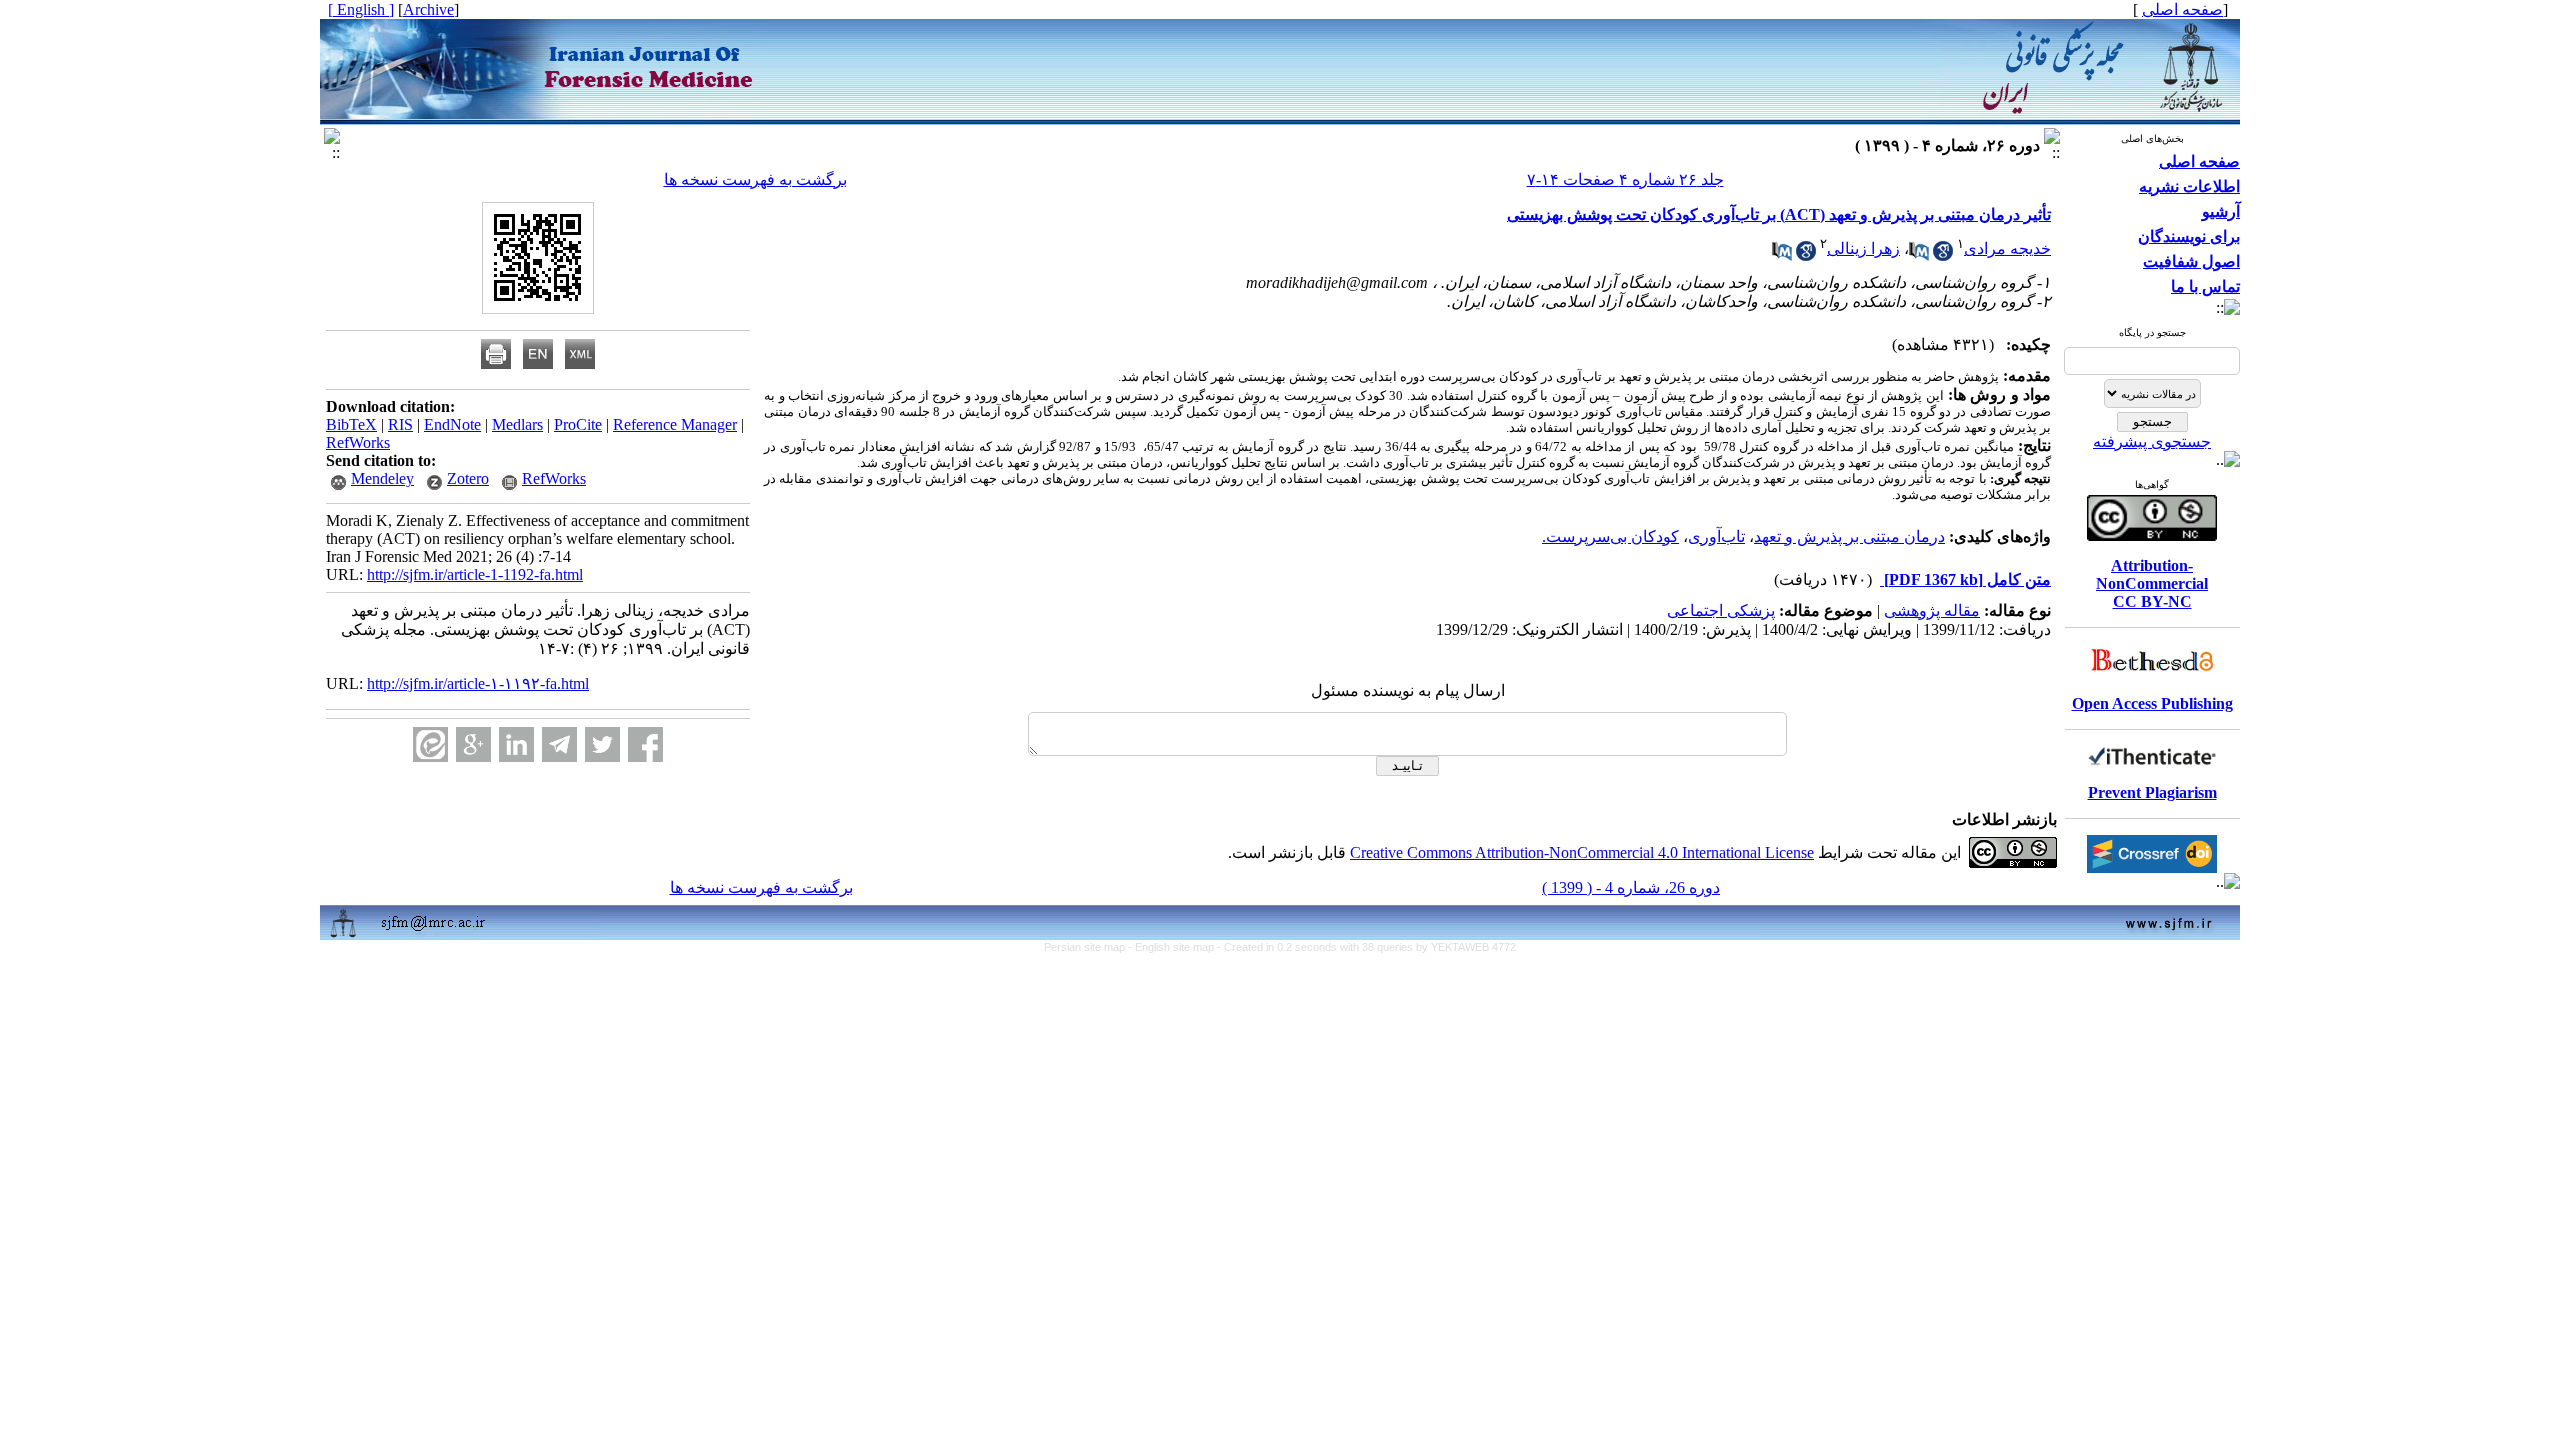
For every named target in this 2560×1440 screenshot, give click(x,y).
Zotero (468, 478)
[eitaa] (430, 744)
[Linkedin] (516, 744)
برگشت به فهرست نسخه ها (755, 179)
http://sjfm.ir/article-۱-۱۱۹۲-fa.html (478, 683)
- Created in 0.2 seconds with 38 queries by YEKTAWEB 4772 (1366, 947)
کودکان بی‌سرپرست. (1610, 536)
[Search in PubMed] (1919, 255)
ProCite (578, 424)
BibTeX (351, 424)
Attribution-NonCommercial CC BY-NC (2152, 583)
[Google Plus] (473, 744)
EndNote (452, 424)
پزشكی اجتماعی (1721, 610)
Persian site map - (1089, 947)
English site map (1176, 947)
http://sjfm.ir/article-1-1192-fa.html (475, 574)
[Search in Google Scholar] (1943, 255)
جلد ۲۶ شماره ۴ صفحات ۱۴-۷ (1625, 179)
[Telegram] (559, 744)
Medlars (517, 424)
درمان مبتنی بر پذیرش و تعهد (1849, 536)
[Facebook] (645, 744)
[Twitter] (602, 744)
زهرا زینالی (1863, 248)
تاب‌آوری (1716, 536)
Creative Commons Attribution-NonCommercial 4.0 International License (1582, 852)
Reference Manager (675, 424)
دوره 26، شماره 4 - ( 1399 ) (1631, 887)
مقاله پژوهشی (1932, 610)
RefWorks (358, 442)
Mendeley (382, 478)
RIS (400, 424)
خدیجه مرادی (2007, 248)
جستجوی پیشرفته (2152, 441)
